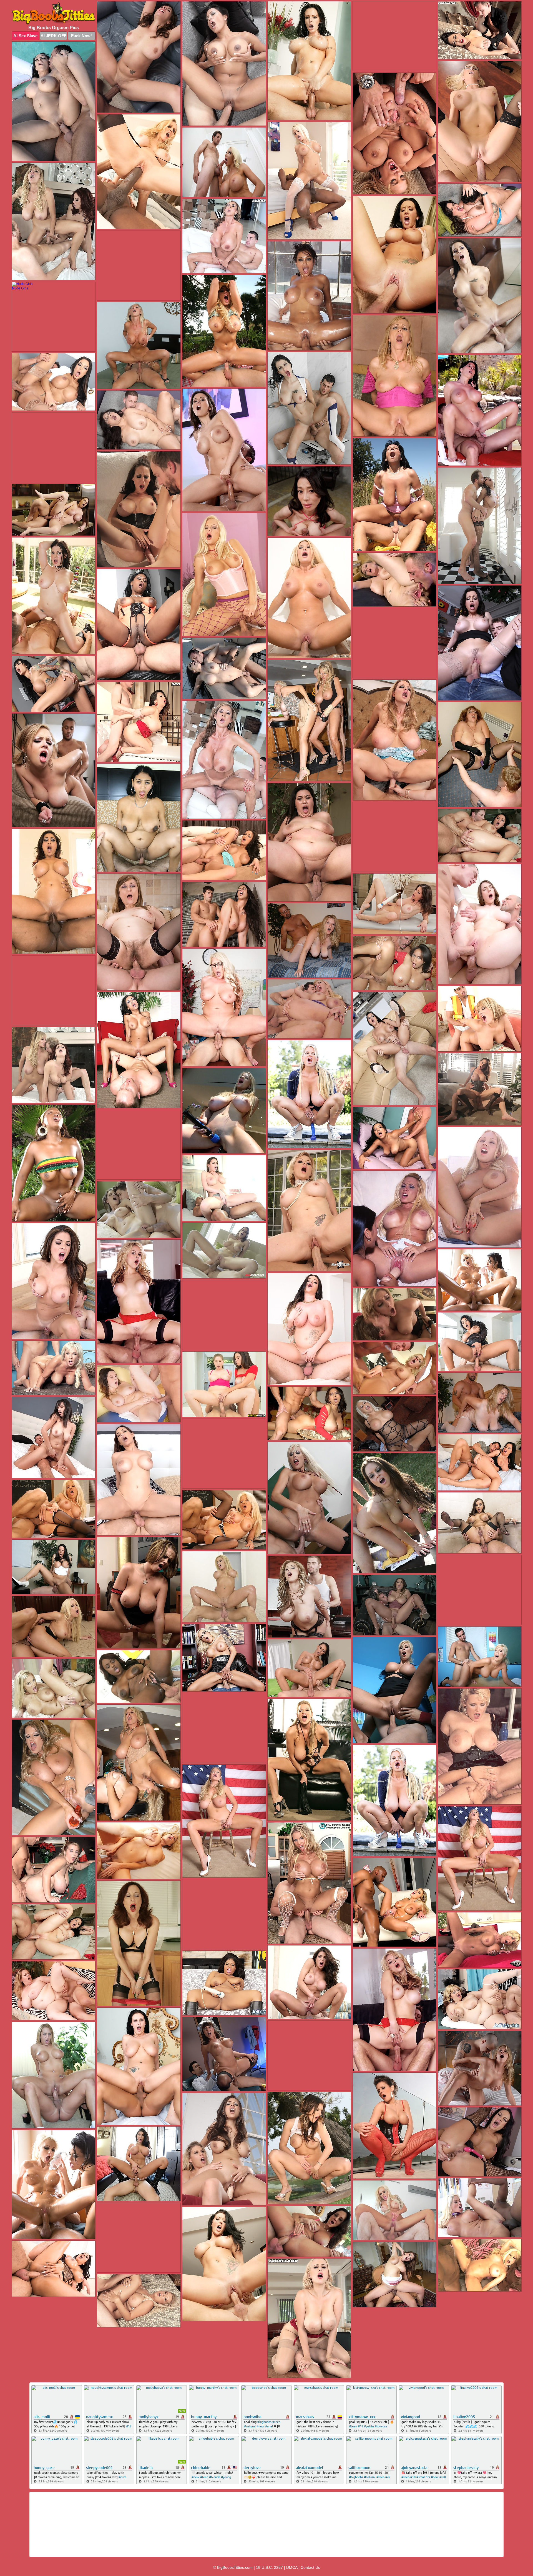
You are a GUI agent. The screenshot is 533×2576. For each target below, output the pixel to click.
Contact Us (310, 2567)
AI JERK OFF (53, 36)
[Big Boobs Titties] (54, 13)
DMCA (292, 2567)
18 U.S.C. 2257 (269, 2567)
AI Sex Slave (25, 36)
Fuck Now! (81, 36)
